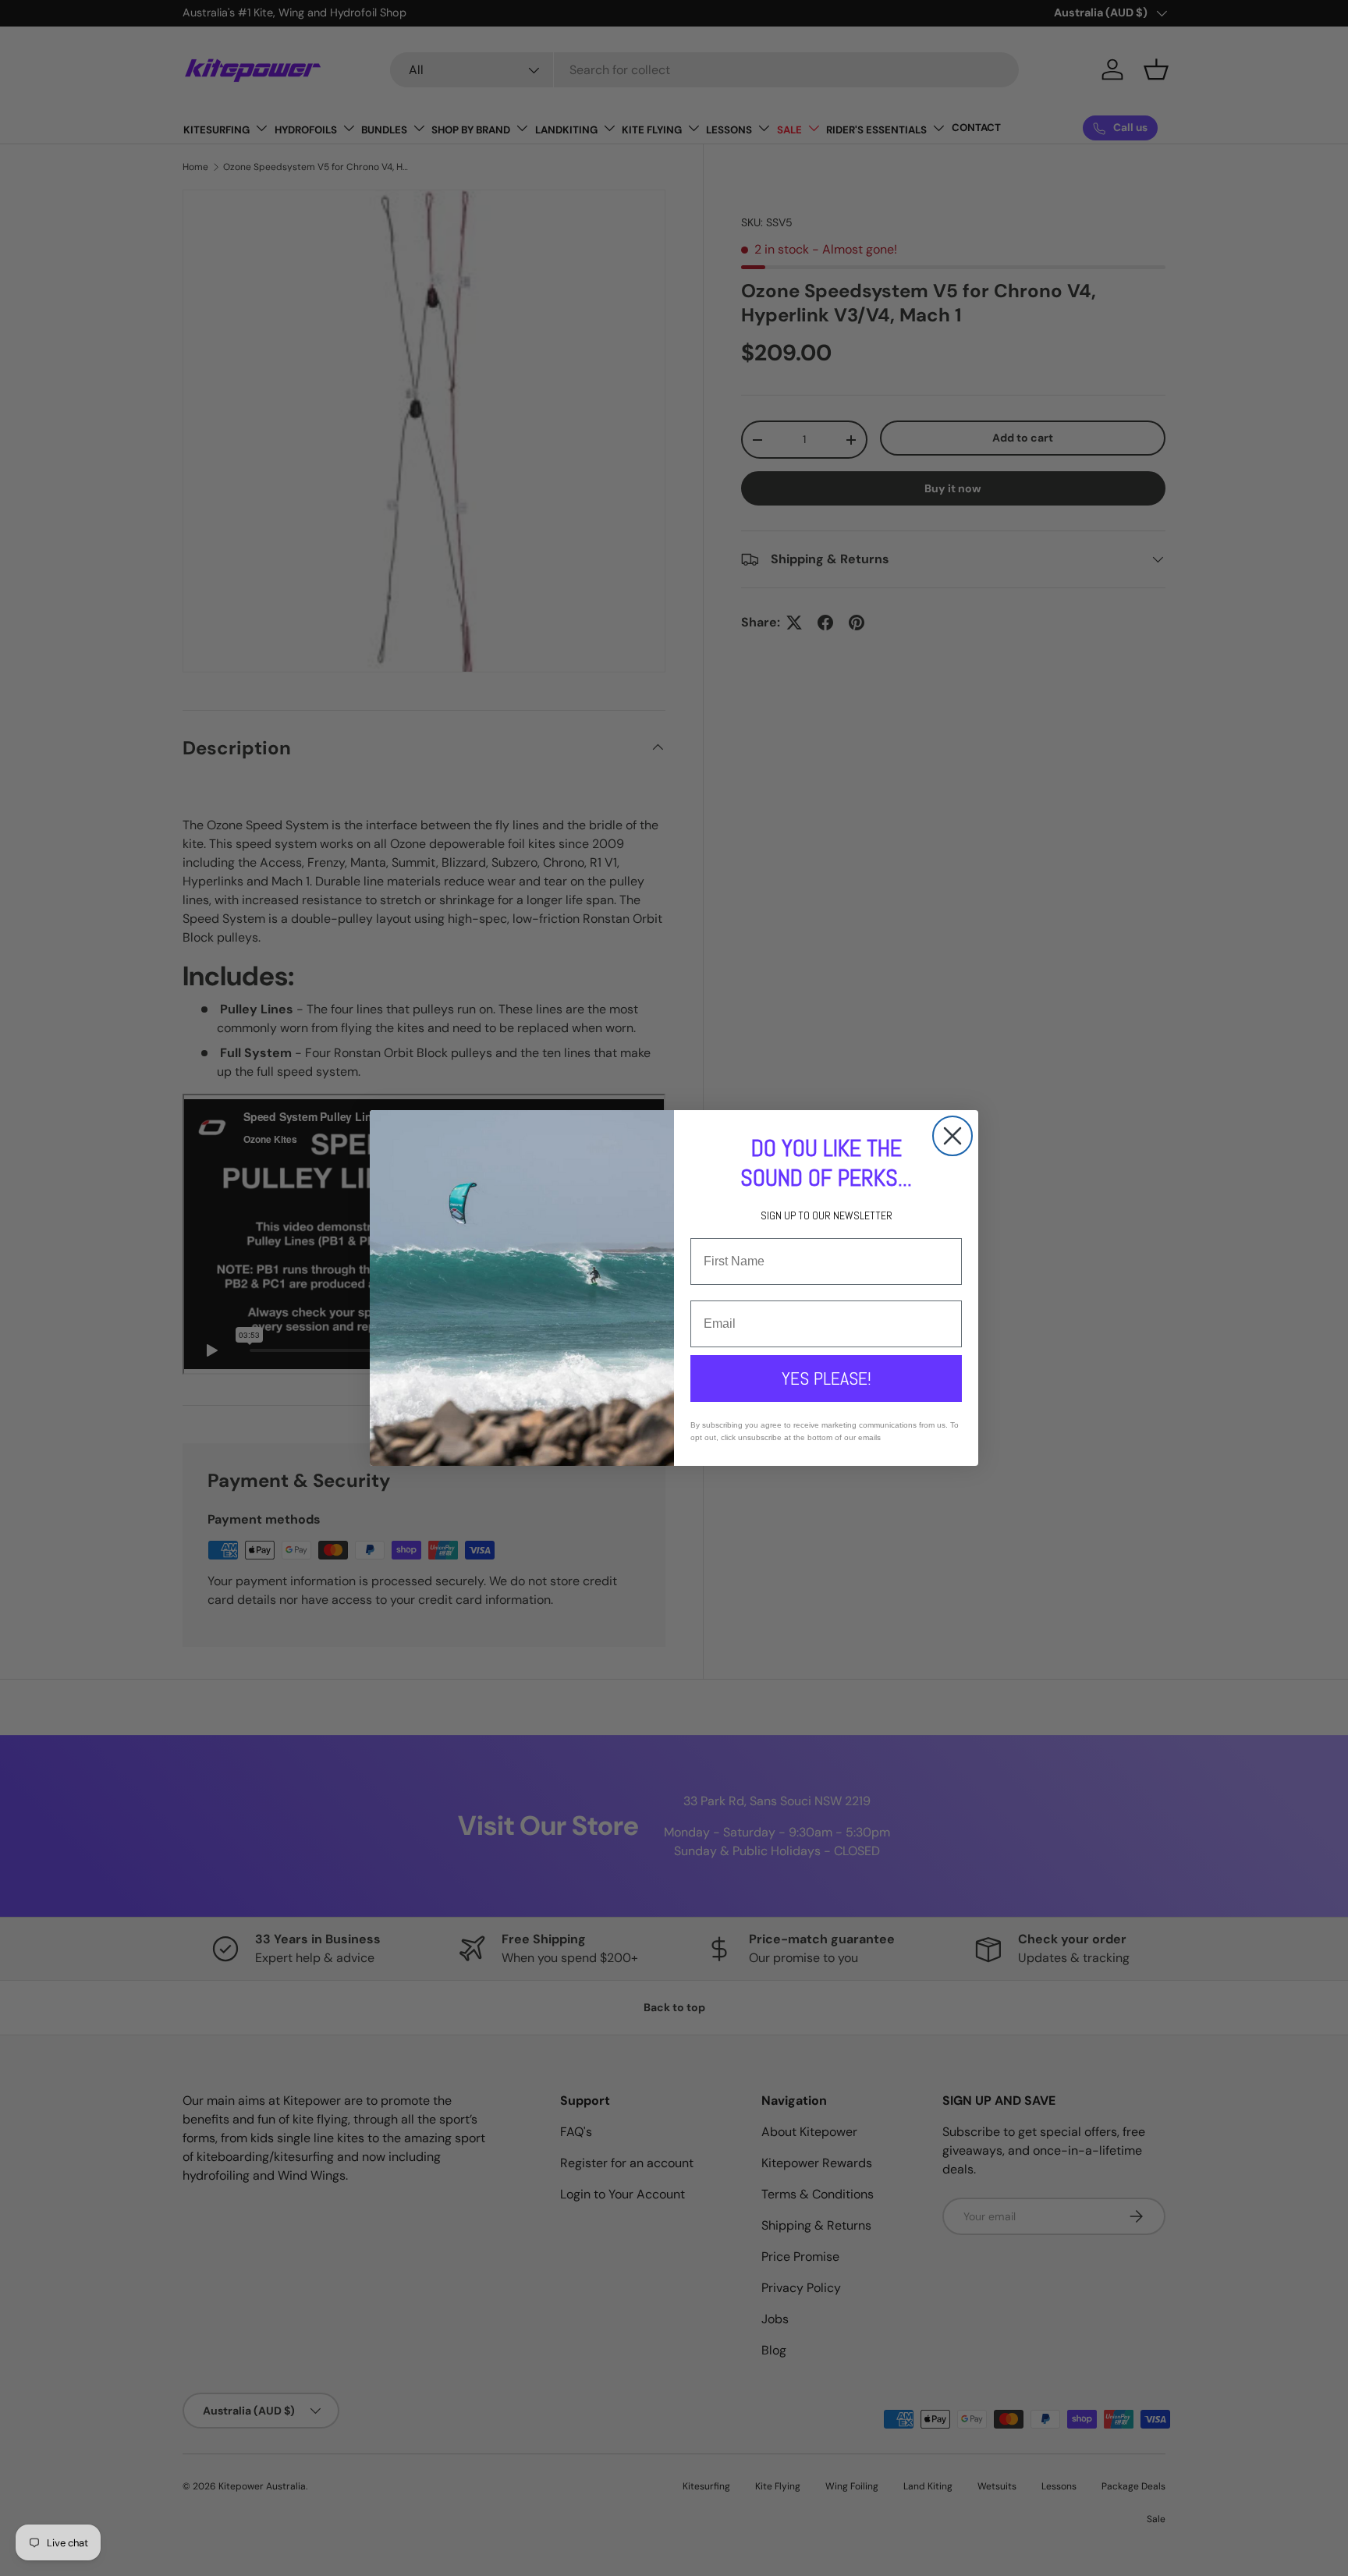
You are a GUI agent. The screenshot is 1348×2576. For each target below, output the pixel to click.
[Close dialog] (952, 1136)
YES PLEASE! (827, 1378)
